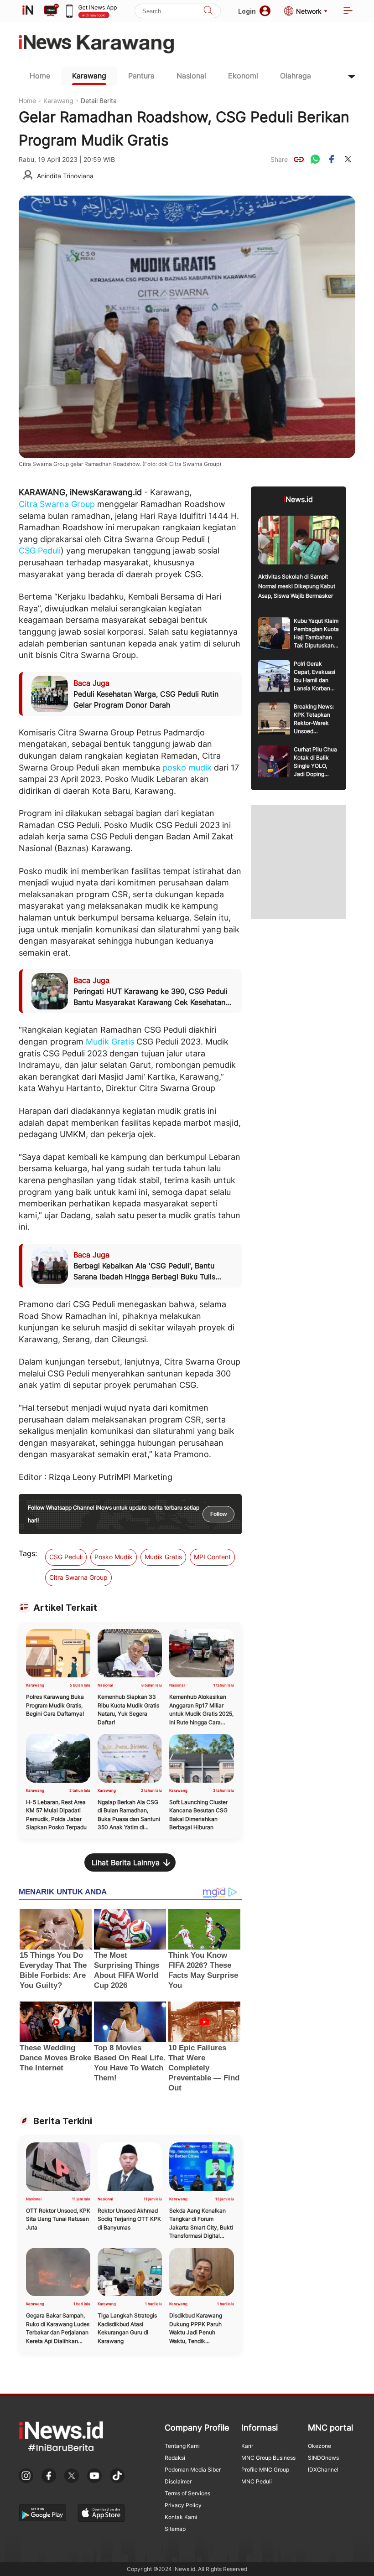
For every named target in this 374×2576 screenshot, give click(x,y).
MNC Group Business (268, 2458)
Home (40, 76)
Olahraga (296, 76)
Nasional (191, 76)
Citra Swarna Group (57, 504)
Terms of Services (187, 2493)
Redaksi (175, 2458)
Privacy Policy (183, 2505)
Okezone (319, 2446)
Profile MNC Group (265, 2470)
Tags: (28, 1553)
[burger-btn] (348, 11)
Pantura (141, 76)
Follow (218, 1514)
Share (279, 159)
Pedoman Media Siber (193, 2470)
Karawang (89, 76)
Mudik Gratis (110, 1042)
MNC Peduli (257, 2481)
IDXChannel (323, 2470)
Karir (247, 2446)
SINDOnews (323, 2458)
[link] (299, 159)
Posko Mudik (114, 1557)
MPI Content (212, 1557)
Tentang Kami (182, 2446)
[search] (208, 11)
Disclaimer (178, 2481)
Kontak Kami (181, 2517)
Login (247, 11)
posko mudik (187, 768)
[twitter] (348, 159)
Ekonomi (243, 76)
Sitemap (175, 2529)
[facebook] (332, 159)
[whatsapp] (315, 159)
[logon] (28, 11)
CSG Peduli (40, 551)
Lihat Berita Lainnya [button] (126, 1862)
